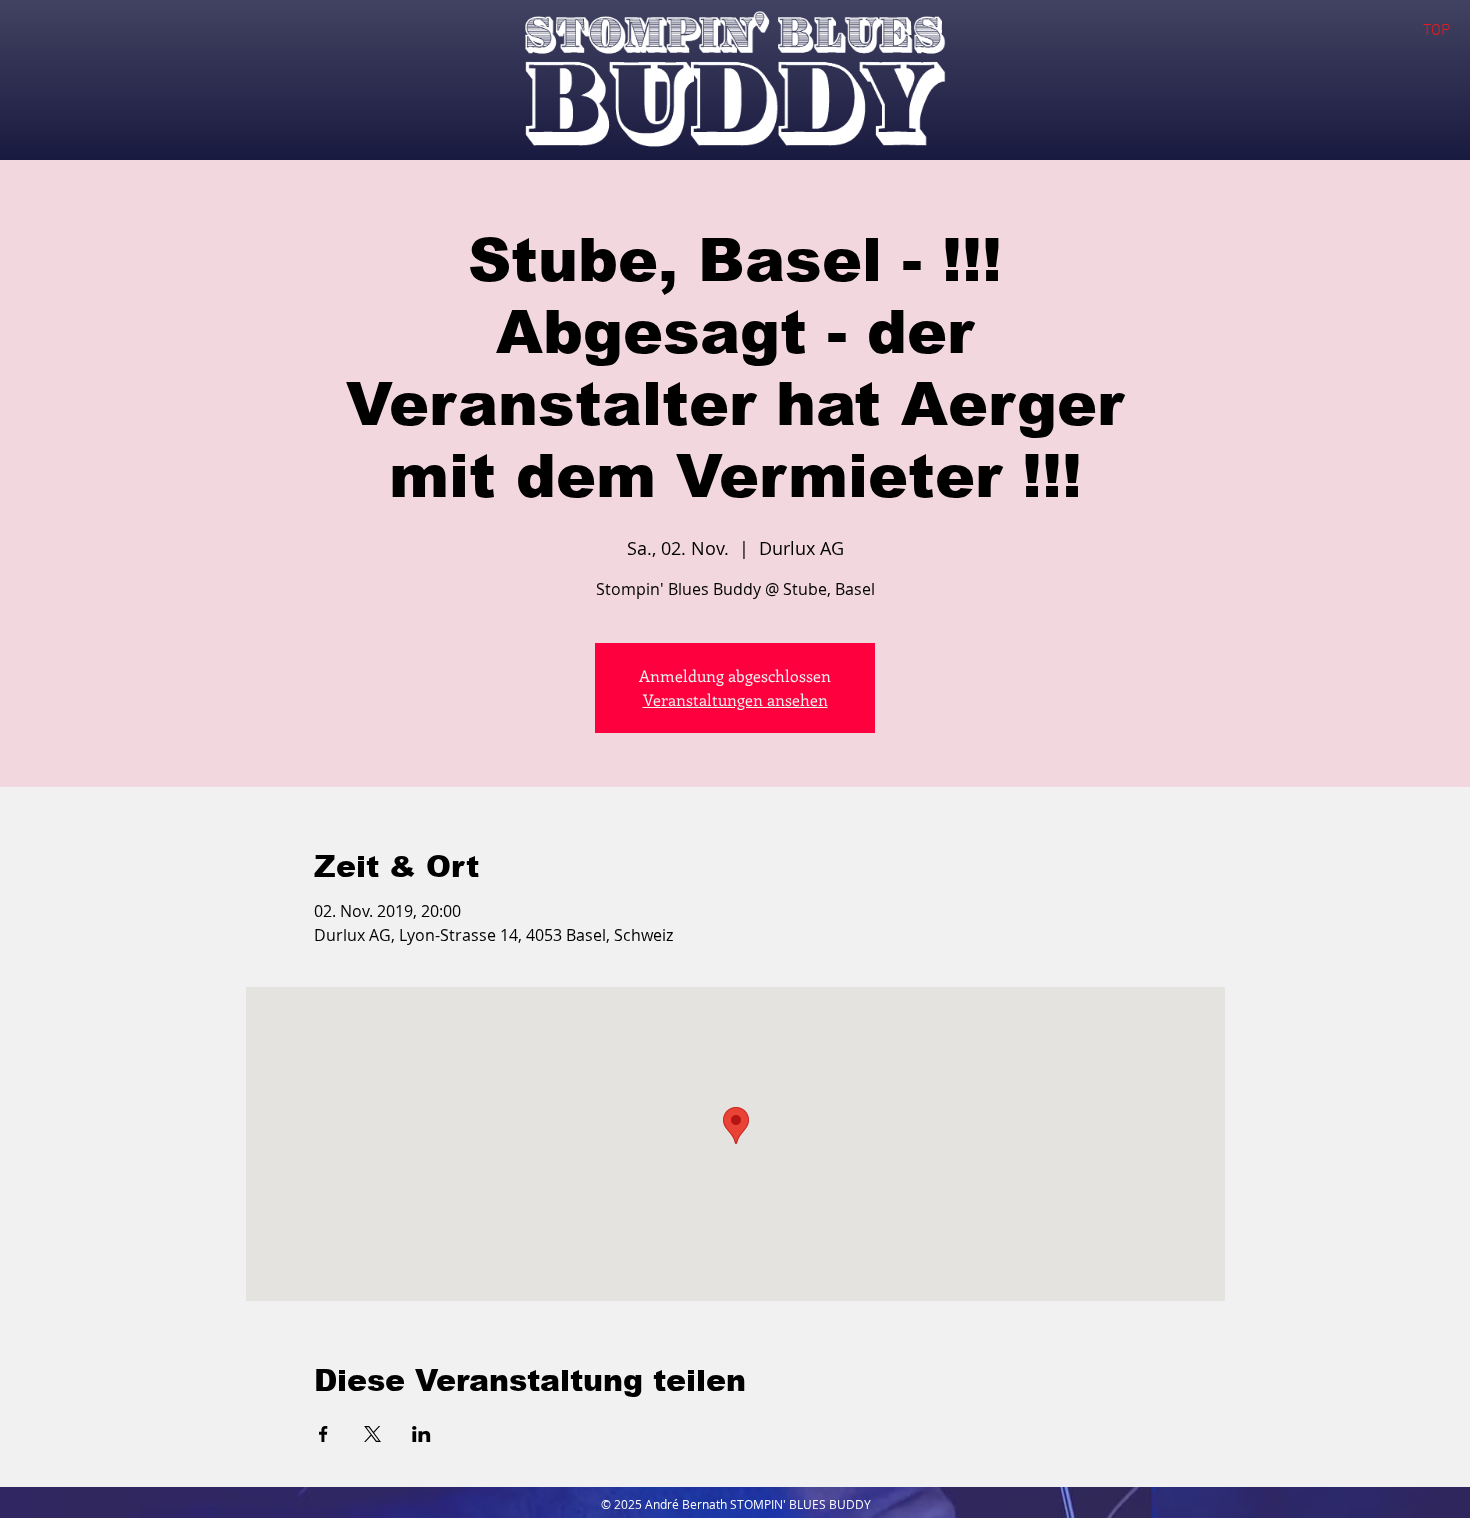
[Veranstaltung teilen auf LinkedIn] (421, 1434)
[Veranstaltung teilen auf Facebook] (323, 1434)
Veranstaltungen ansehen (735, 699)
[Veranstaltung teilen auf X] (372, 1434)
